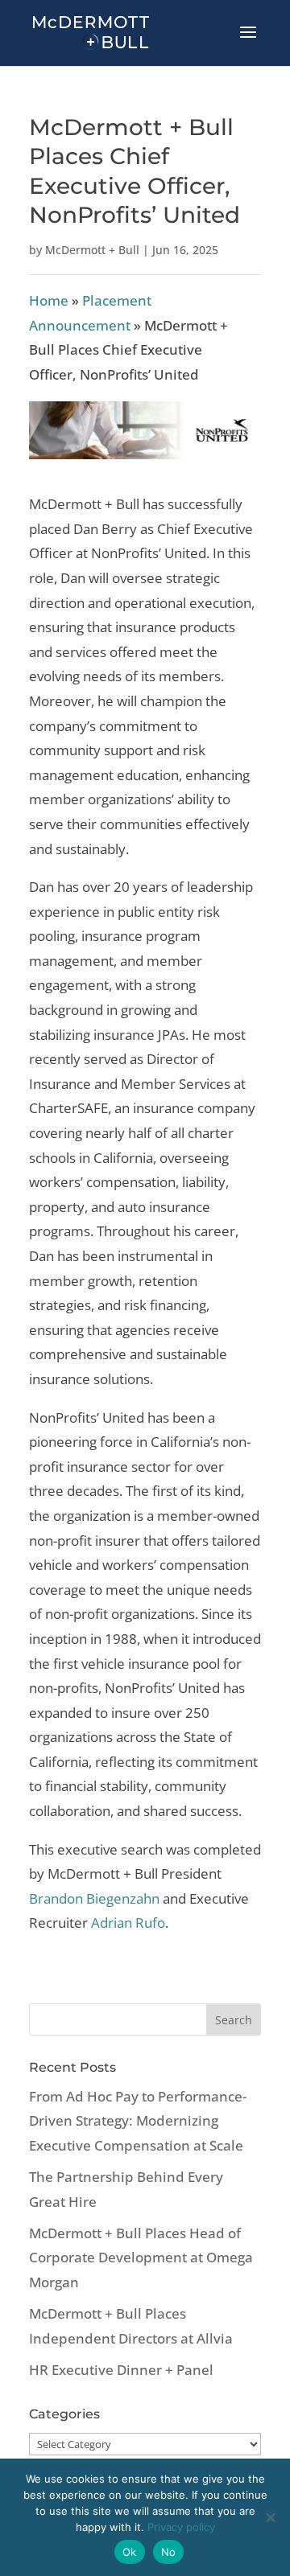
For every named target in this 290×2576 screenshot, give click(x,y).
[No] (270, 2517)
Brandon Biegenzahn (94, 1898)
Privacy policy (181, 2527)
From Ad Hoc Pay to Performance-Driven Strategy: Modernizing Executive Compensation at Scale (138, 2121)
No (169, 2552)
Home (49, 300)
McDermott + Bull (92, 250)
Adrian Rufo (128, 1923)
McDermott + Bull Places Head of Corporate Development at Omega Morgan (141, 2258)
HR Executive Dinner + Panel (121, 2370)
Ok (130, 2552)
